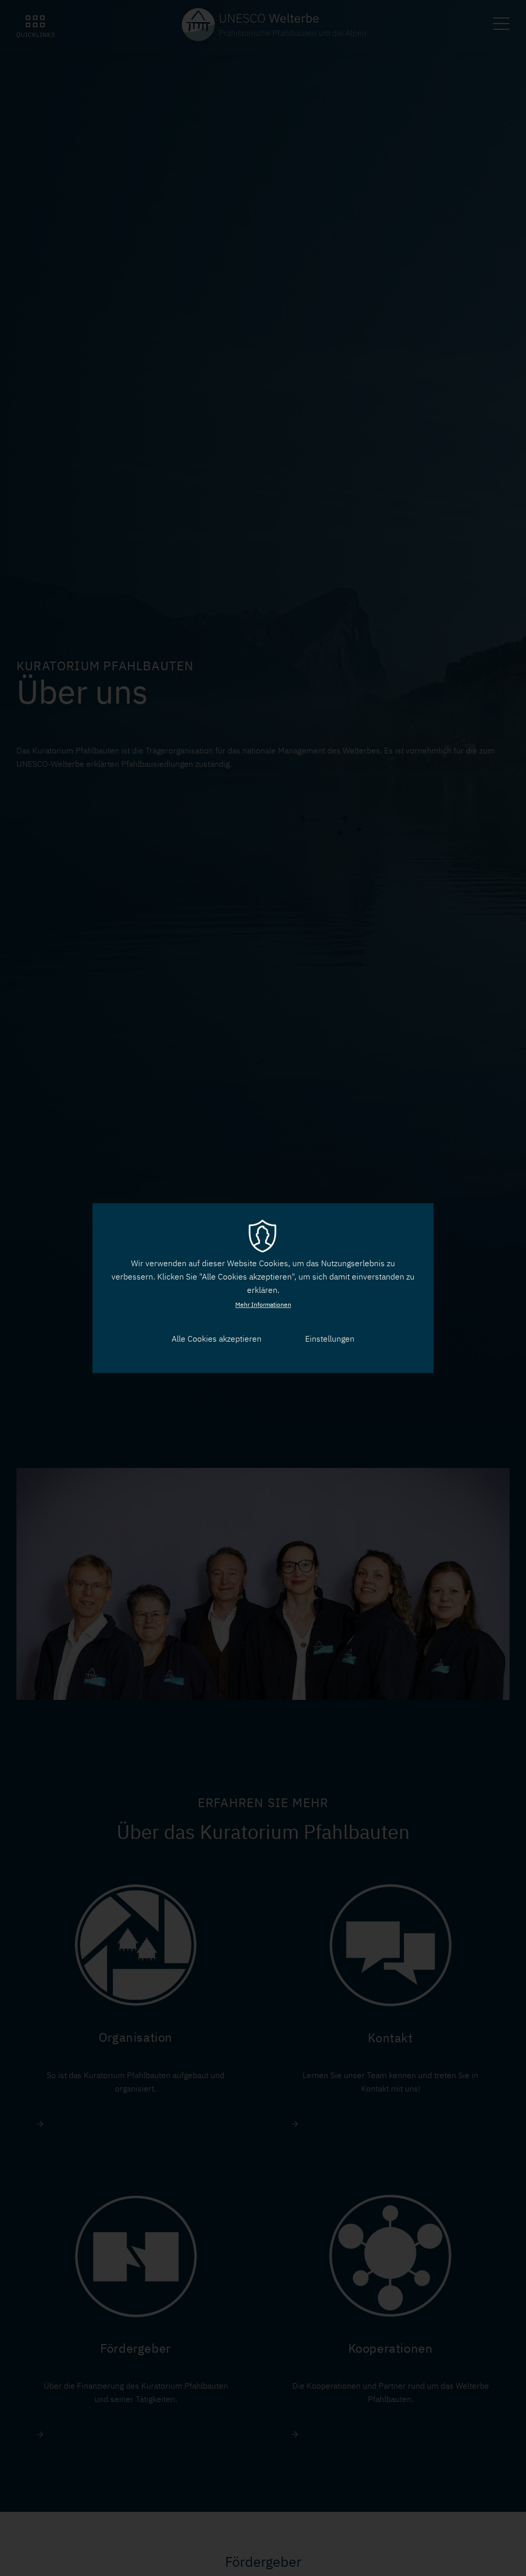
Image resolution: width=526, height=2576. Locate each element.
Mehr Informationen (263, 1304)
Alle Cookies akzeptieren (217, 1339)
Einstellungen (330, 1339)
